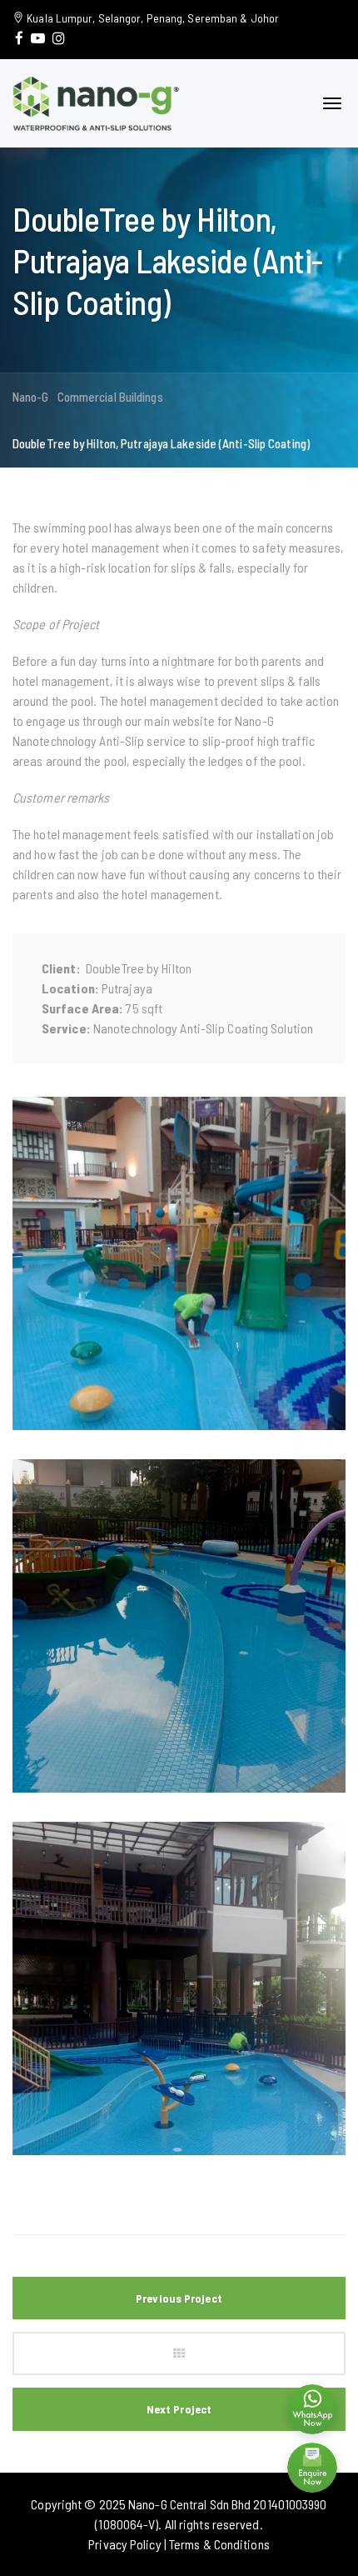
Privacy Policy (124, 2544)
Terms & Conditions (219, 2544)
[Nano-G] (96, 101)
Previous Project (179, 2298)
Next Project (179, 2409)
